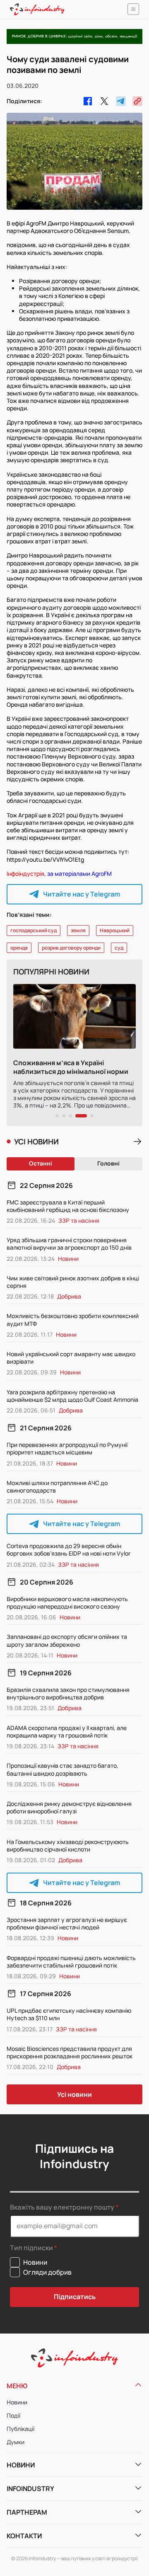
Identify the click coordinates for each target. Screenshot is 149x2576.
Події (13, 2415)
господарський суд (34, 930)
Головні (108, 1163)
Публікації (20, 2429)
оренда (19, 948)
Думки (16, 2442)
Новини (17, 2402)
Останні (41, 1163)
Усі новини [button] (74, 2094)
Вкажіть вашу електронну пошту (62, 2207)
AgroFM (102, 874)
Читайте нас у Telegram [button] (82, 894)
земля (78, 930)
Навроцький (115, 930)
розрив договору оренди (71, 948)
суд (119, 948)
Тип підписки (31, 2248)
